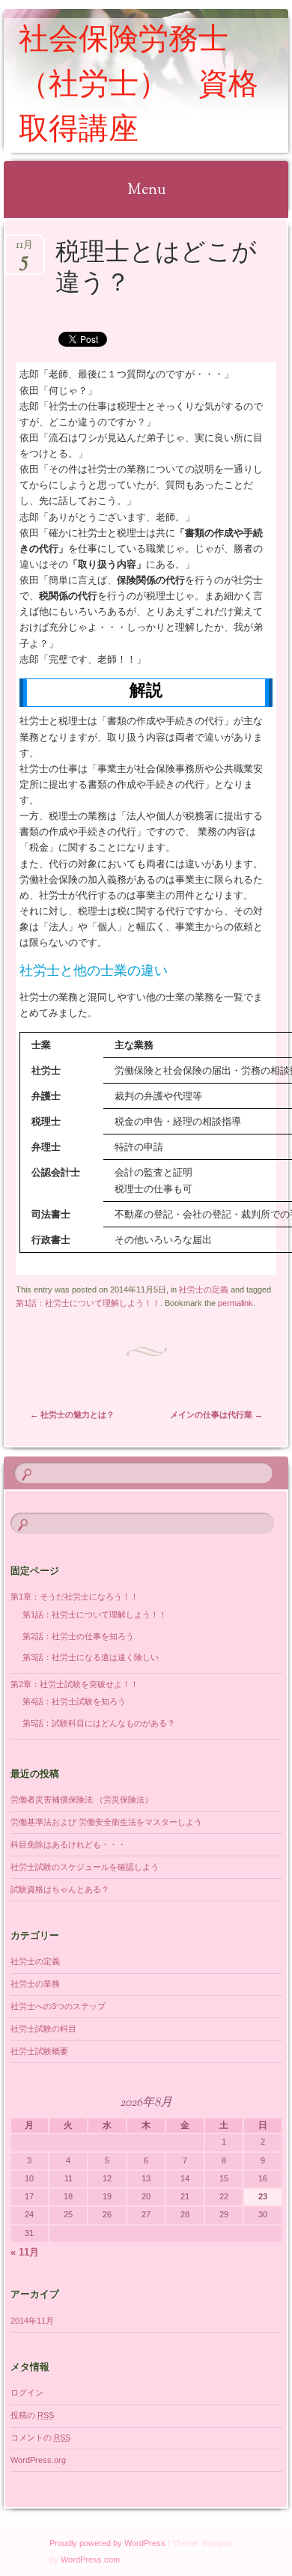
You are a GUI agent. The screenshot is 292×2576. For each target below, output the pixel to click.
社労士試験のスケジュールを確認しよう (85, 1867)
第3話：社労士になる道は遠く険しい (91, 1657)
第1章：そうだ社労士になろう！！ (74, 1597)
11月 (24, 250)
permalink (235, 1303)
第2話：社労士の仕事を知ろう (78, 1636)
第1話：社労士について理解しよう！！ (88, 1303)
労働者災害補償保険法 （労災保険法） (82, 1799)
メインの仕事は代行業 (216, 1415)
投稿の (32, 2415)
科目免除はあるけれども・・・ (68, 1844)
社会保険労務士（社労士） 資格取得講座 (139, 86)
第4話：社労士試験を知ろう (74, 1701)
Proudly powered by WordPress (107, 2543)
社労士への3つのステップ (58, 2006)
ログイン (27, 2393)
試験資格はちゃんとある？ (60, 1889)
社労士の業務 (35, 1984)
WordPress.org (38, 2460)
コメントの (40, 2437)
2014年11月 (32, 2321)
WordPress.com (90, 2560)
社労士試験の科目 (43, 2029)
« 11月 (25, 2252)
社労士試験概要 (39, 2051)
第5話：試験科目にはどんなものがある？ (99, 1723)
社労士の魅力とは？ (72, 1415)
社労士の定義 (204, 1289)
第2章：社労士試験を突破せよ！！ (74, 1684)
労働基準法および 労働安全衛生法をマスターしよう (106, 1822)
